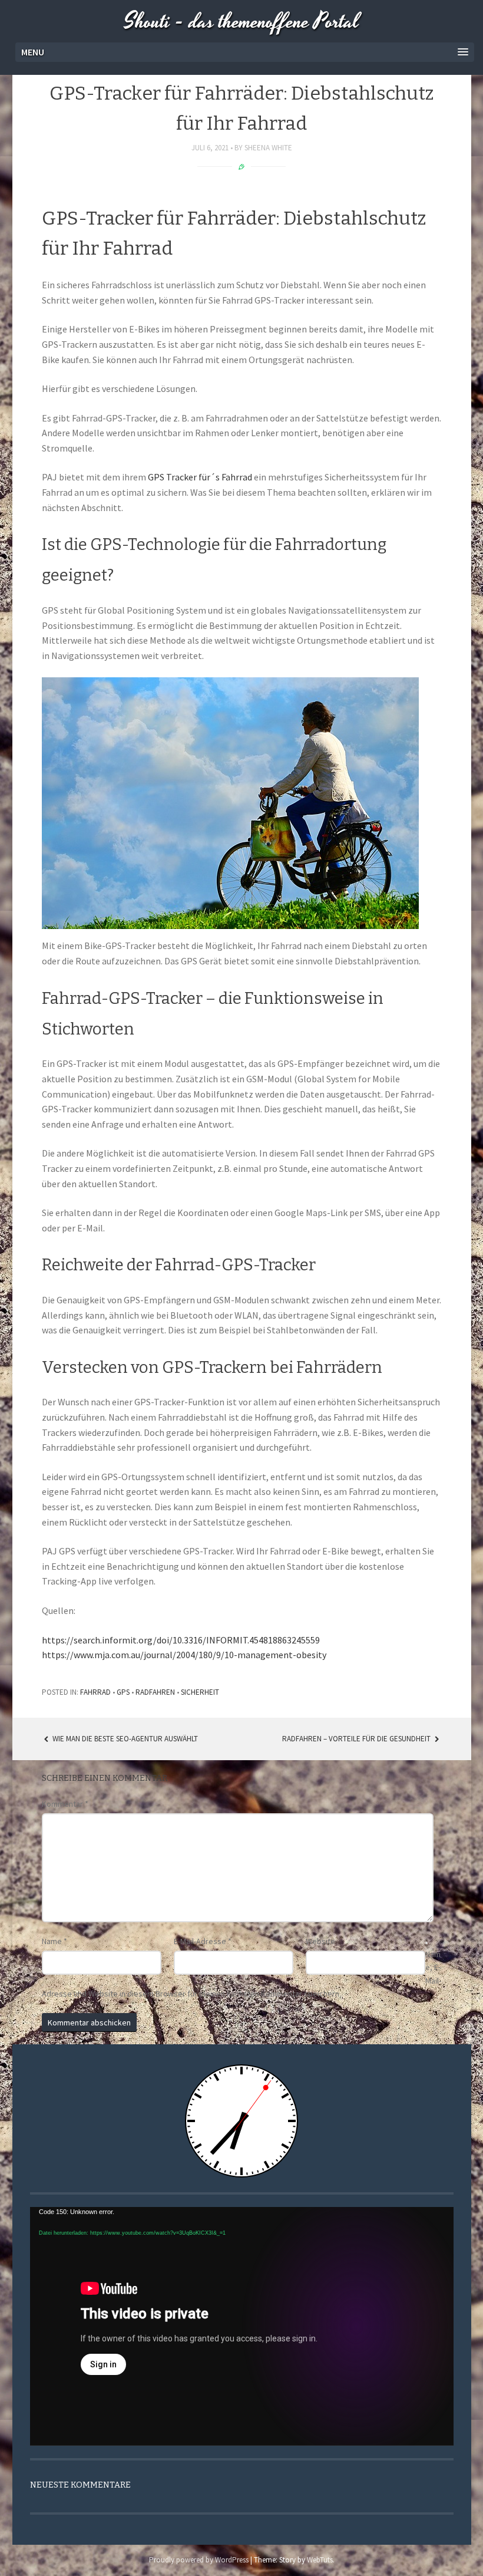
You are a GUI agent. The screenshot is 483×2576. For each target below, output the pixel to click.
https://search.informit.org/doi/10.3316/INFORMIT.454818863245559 (181, 1640)
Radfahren (155, 1692)
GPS (123, 1692)
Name (54, 1941)
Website (320, 1941)
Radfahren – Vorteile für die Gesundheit (357, 1739)
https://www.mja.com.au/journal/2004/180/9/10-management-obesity (184, 1655)
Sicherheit (200, 1692)
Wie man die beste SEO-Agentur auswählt (124, 1739)
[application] (242, 2326)
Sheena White (268, 148)
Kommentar (65, 1804)
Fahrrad (95, 1692)
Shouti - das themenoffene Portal (242, 22)
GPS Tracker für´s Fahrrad (200, 477)
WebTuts (320, 2560)
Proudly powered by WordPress (199, 2560)
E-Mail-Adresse (203, 1941)
